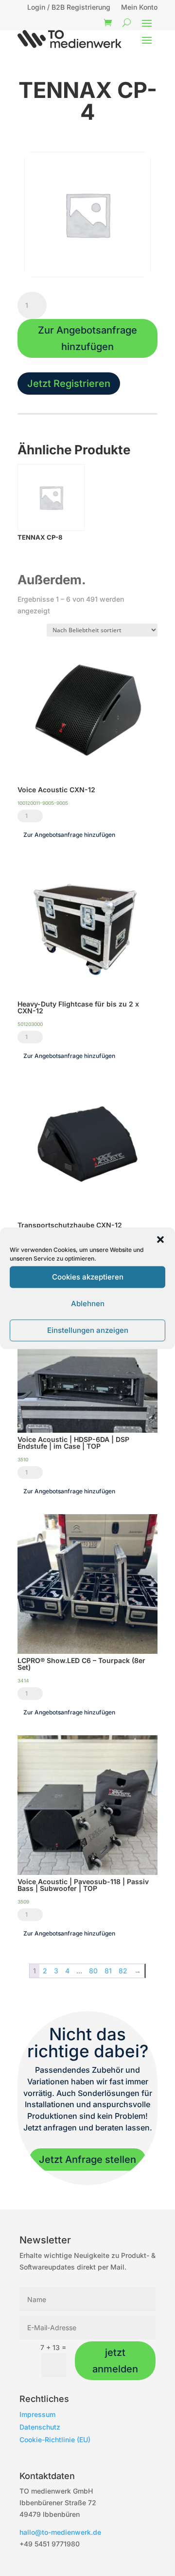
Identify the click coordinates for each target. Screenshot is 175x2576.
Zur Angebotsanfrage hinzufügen (87, 338)
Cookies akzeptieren (88, 1277)
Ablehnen (88, 1304)
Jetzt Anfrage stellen (87, 2160)
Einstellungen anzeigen (88, 1330)
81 (108, 1971)
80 (93, 1971)
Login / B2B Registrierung (69, 8)
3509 (23, 1902)
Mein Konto (139, 8)
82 (123, 1971)
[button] (160, 1239)
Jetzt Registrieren (69, 384)
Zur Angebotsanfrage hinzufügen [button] (69, 835)
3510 (23, 1459)
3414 (23, 1680)
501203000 (30, 1024)
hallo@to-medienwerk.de (60, 2532)
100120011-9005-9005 (43, 803)
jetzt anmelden (115, 2361)
